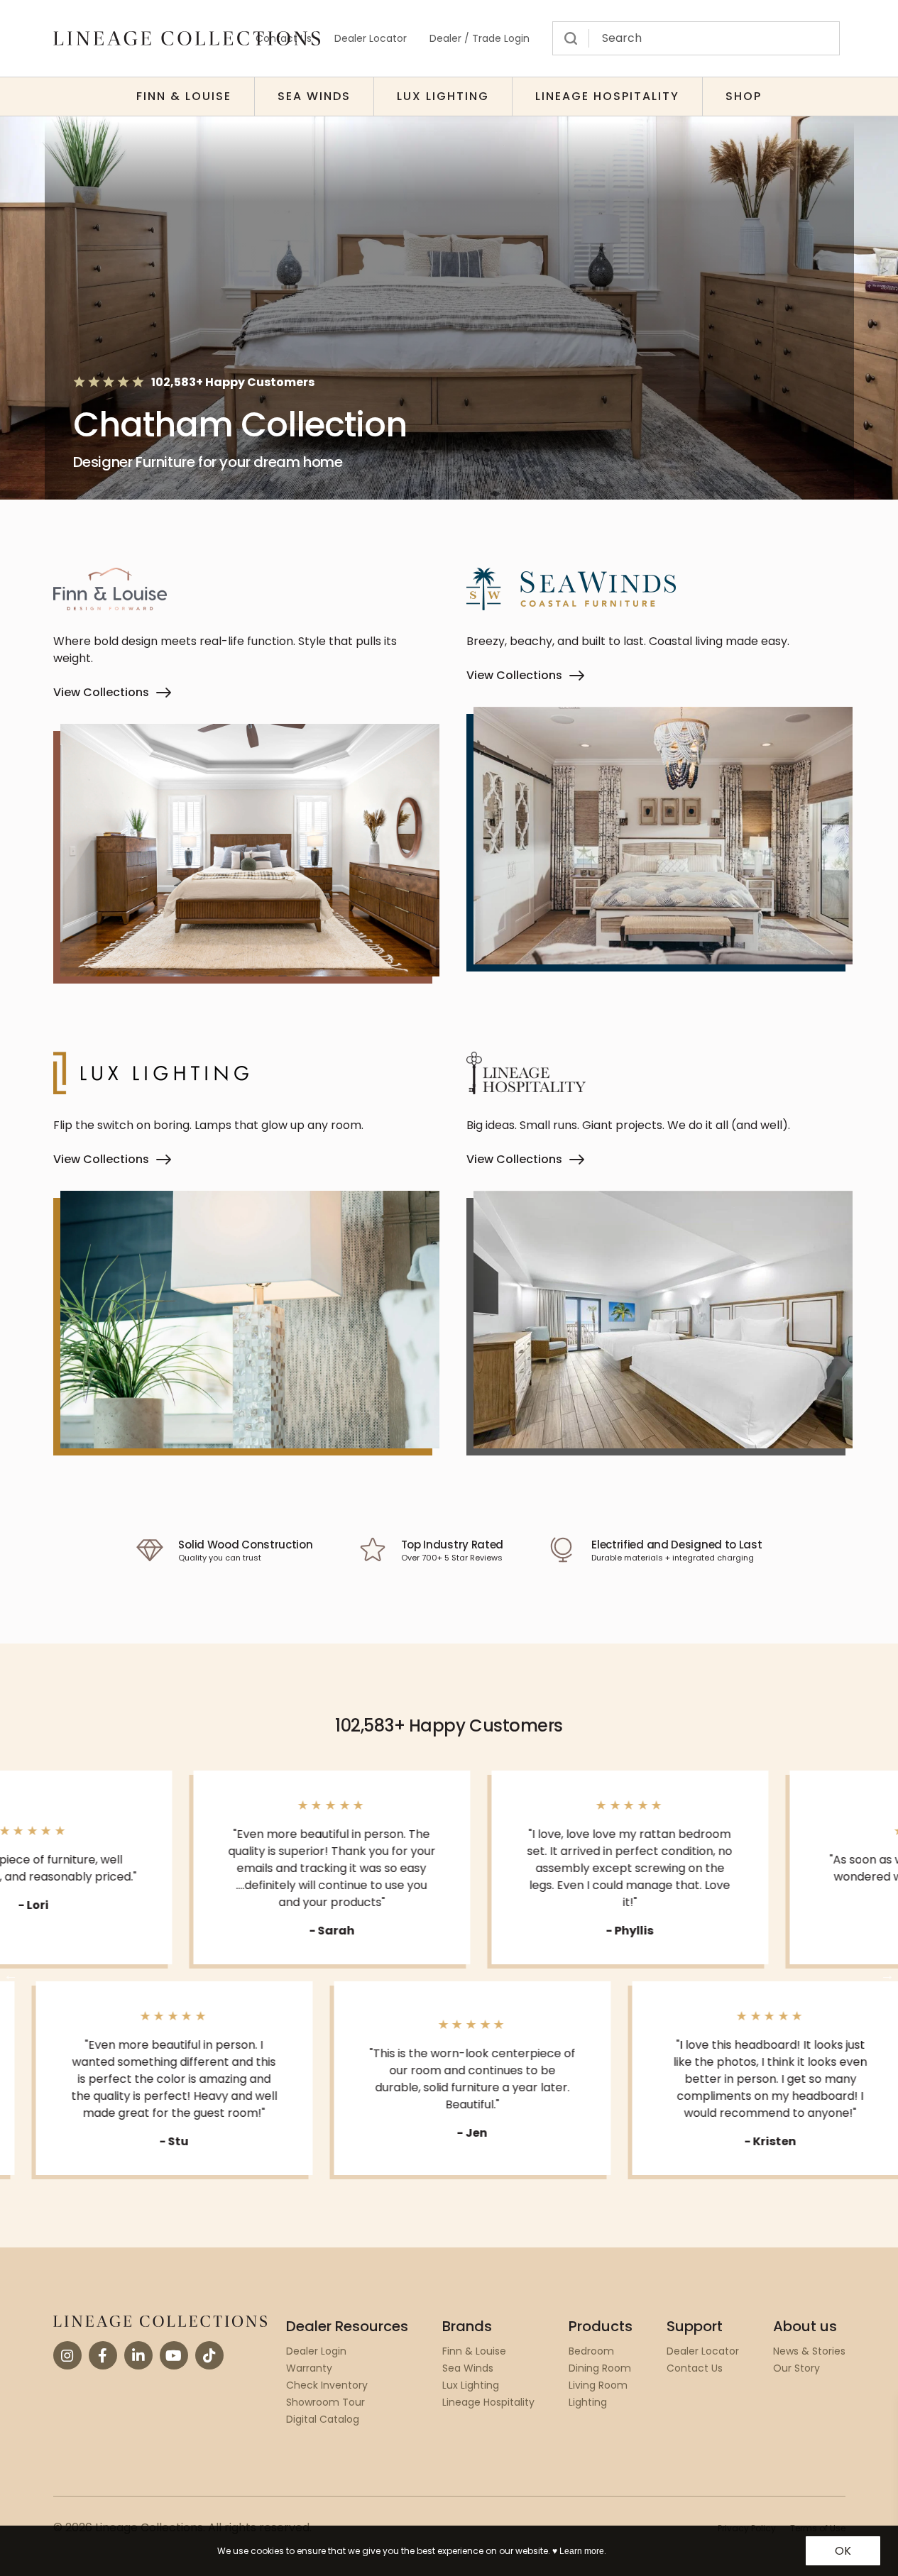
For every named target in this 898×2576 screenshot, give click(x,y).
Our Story (796, 2368)
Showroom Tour (325, 2402)
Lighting (588, 2402)
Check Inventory (327, 2385)
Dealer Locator (371, 38)
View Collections (101, 692)
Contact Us (695, 2368)
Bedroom (591, 2351)
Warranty (309, 2368)
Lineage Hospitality (607, 96)
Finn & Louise (184, 96)
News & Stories (809, 2351)
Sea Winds (314, 96)
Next (887, 1975)
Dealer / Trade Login (480, 38)
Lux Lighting (443, 96)
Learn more (582, 2551)
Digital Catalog (323, 2419)
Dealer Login (316, 2351)
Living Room (598, 2385)
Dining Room (600, 2368)
